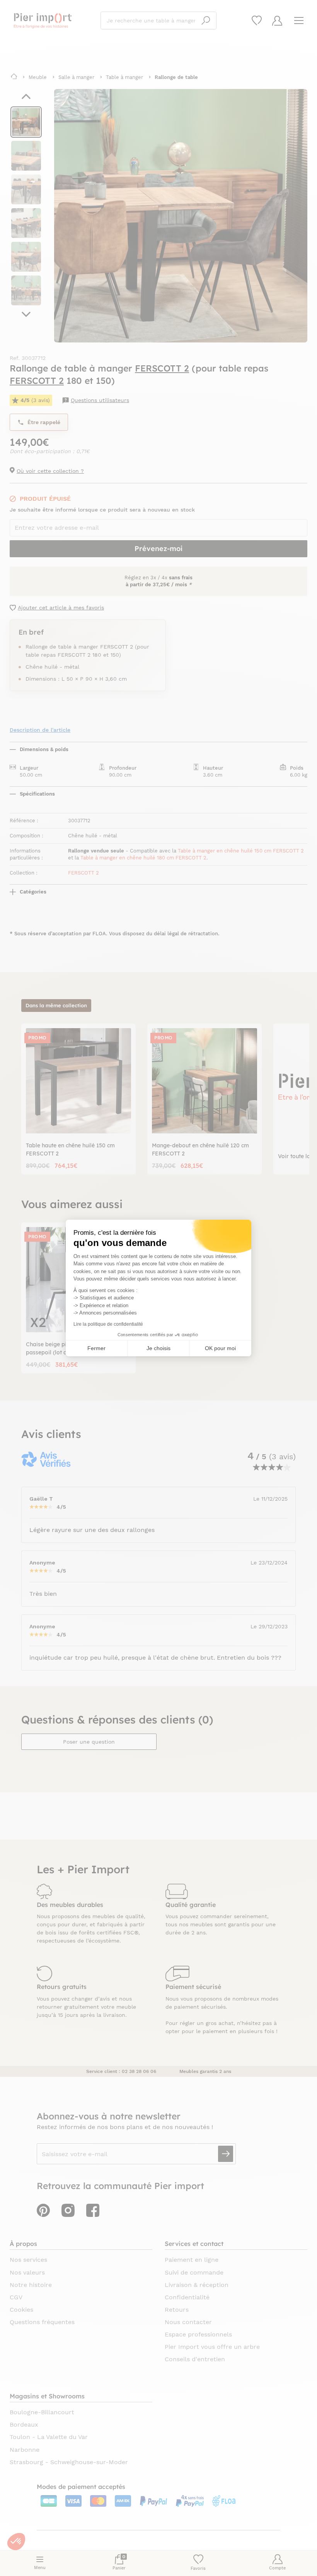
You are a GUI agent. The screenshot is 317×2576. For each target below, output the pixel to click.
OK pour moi (220, 1348)
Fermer (96, 1348)
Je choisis (158, 1348)
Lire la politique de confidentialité (108, 1324)
